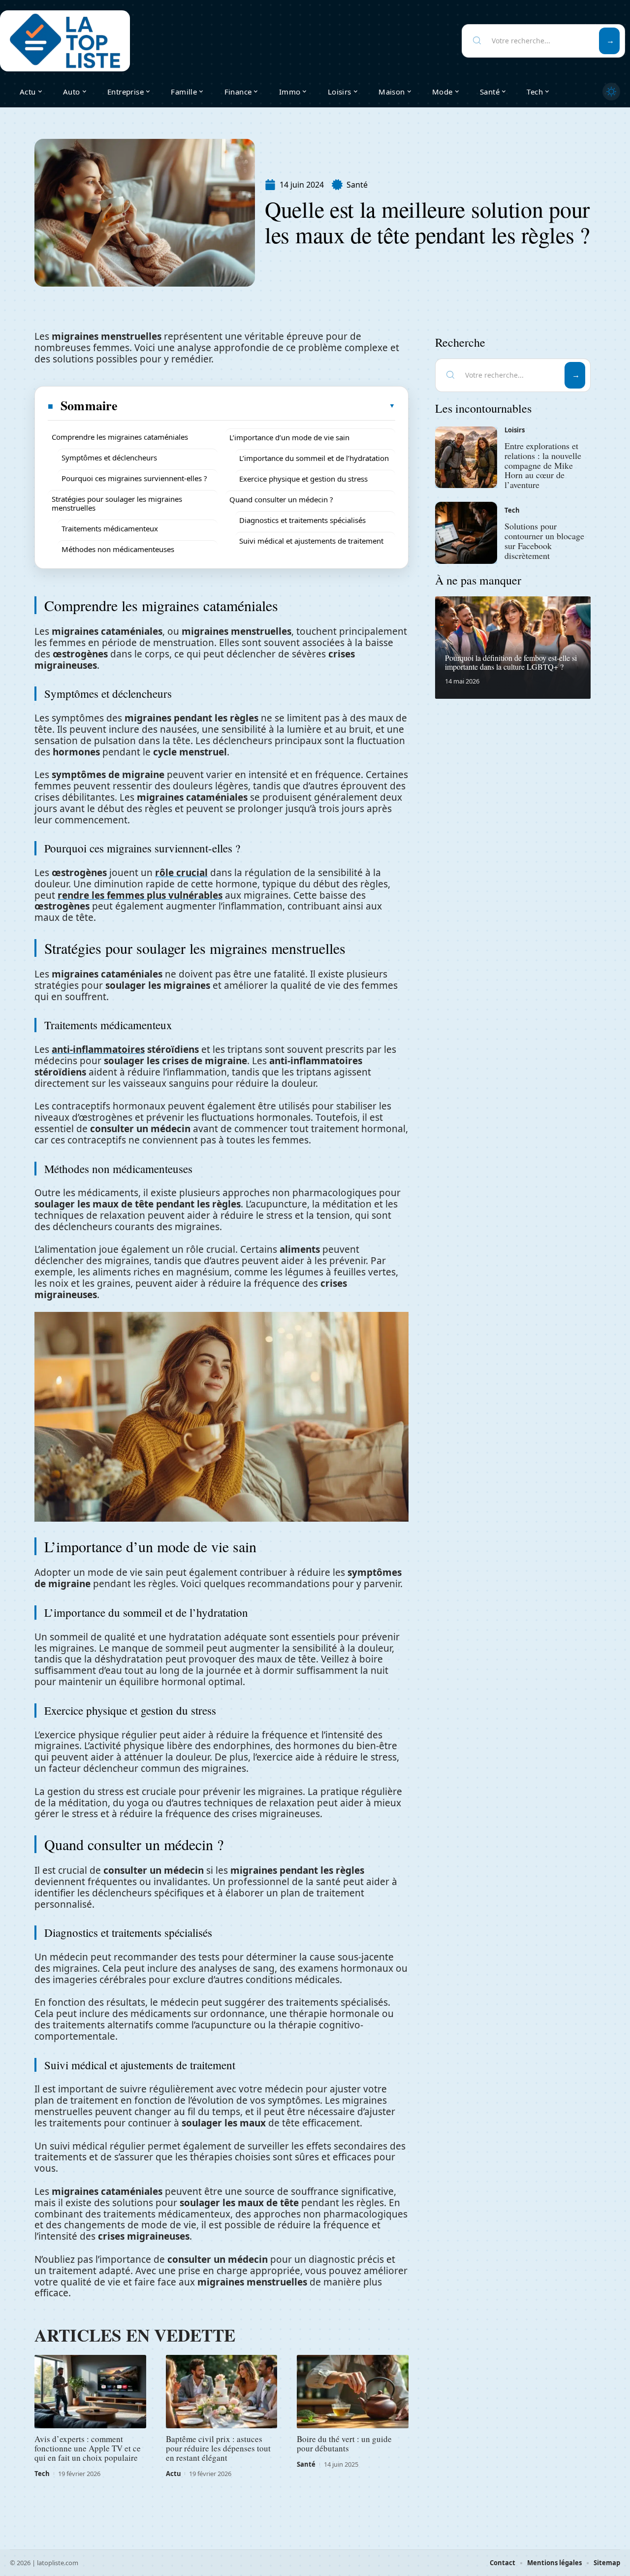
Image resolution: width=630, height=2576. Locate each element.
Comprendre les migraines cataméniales (120, 437)
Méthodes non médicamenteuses (118, 549)
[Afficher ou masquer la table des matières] (257, 406)
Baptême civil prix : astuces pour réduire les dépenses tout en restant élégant (218, 2448)
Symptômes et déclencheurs (109, 457)
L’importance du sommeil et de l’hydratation (314, 458)
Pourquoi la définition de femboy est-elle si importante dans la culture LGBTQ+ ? (511, 662)
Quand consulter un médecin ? (281, 499)
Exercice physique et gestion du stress (303, 479)
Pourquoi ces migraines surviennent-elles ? (134, 478)
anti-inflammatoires (98, 1049)
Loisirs (515, 430)
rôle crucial (181, 873)
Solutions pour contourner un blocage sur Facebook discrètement (544, 540)
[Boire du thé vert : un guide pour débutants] (353, 2392)
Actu (173, 2474)
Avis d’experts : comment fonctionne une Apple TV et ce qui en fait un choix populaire (88, 2448)
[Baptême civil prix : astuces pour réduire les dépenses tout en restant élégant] (222, 2392)
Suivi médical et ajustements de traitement (311, 541)
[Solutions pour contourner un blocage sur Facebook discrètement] (466, 533)
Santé (357, 185)
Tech (42, 2474)
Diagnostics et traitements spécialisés (302, 520)
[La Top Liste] (65, 41)
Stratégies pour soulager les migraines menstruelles (117, 503)
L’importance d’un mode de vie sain (289, 437)
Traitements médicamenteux (110, 528)
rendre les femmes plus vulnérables (140, 895)
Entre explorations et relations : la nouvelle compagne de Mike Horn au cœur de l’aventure (543, 465)
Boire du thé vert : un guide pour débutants (344, 2444)
